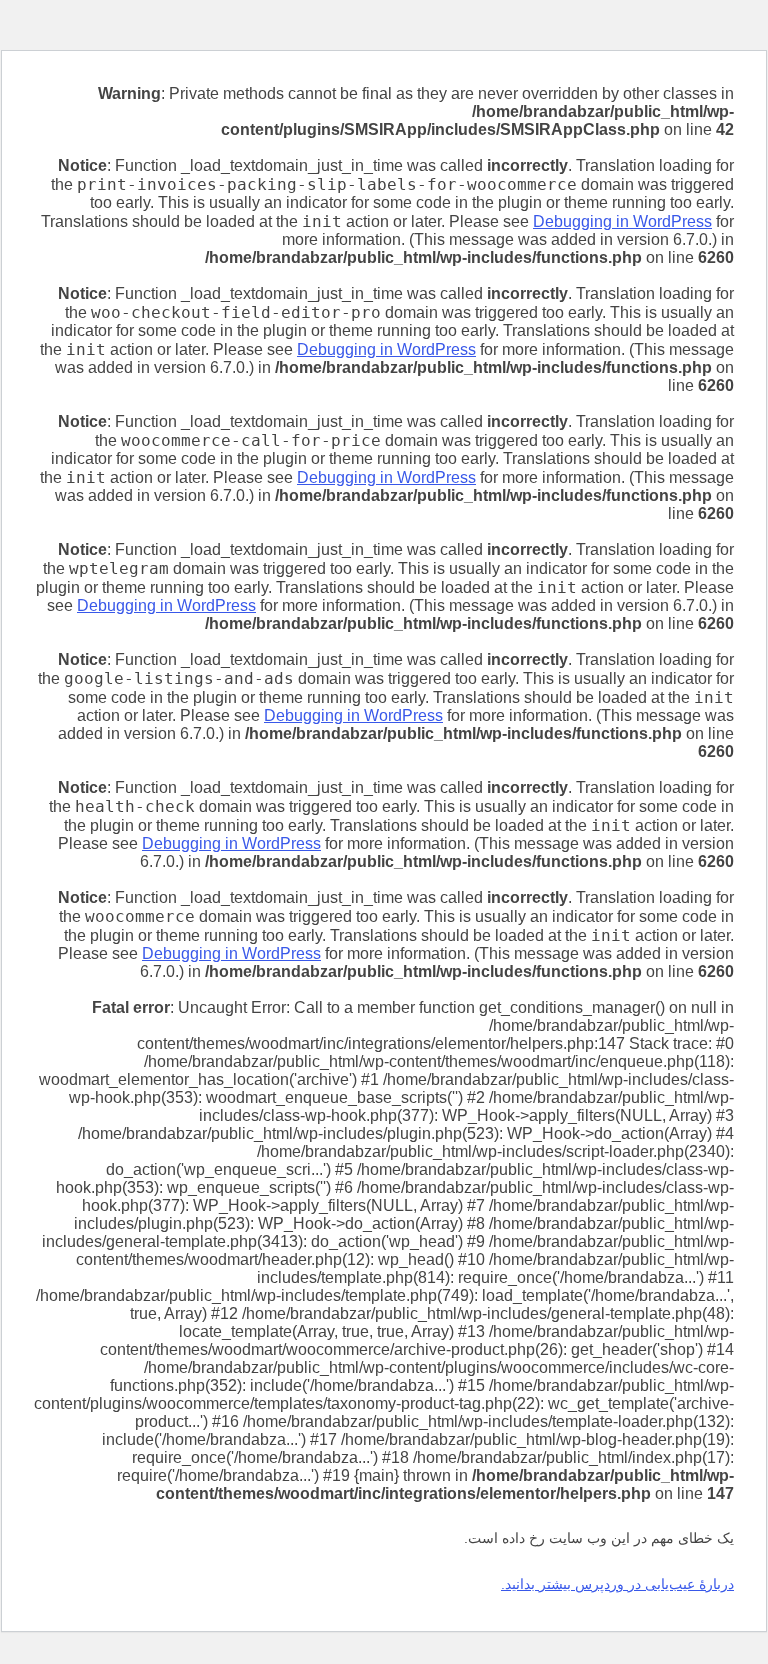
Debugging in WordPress (622, 221)
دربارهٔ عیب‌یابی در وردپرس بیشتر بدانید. (617, 1584)
